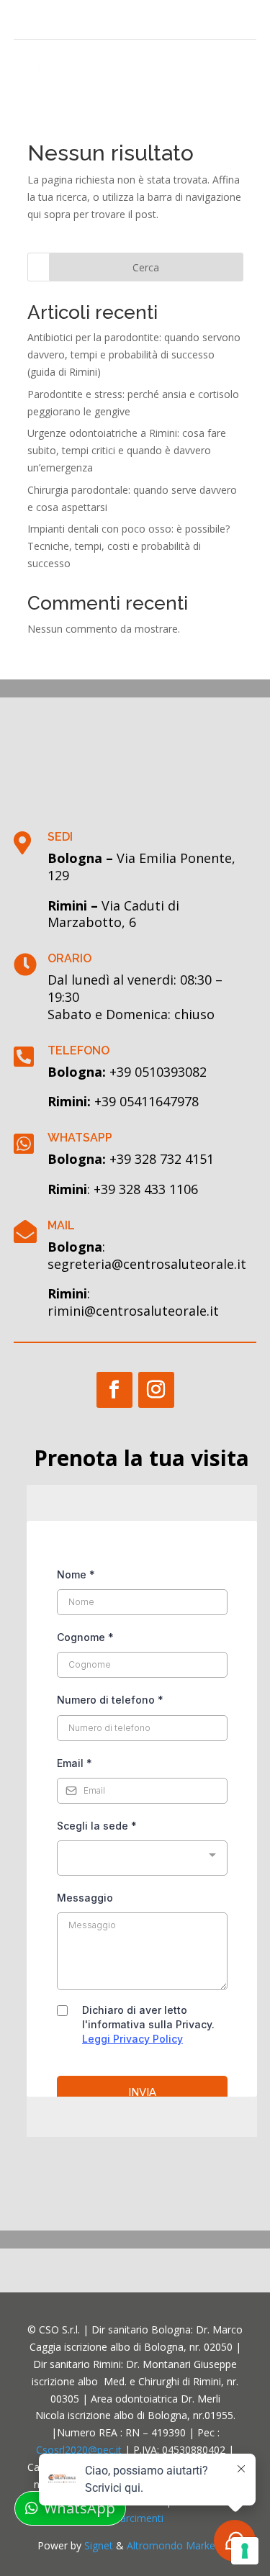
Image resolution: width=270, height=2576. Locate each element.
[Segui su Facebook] (25, 20)
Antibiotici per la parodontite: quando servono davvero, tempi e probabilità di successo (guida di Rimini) (134, 354)
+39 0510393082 (158, 1072)
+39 (147, 1101)
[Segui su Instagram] (48, 20)
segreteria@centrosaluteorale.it (147, 1264)
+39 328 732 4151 (162, 1159)
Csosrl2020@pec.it (79, 2450)
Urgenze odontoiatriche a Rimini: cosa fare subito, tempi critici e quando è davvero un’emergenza (127, 450)
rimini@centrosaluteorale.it (133, 1311)
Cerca (146, 267)
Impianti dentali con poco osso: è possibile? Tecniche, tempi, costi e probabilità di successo (129, 546)
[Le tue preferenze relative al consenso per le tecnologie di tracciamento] (245, 2551)
